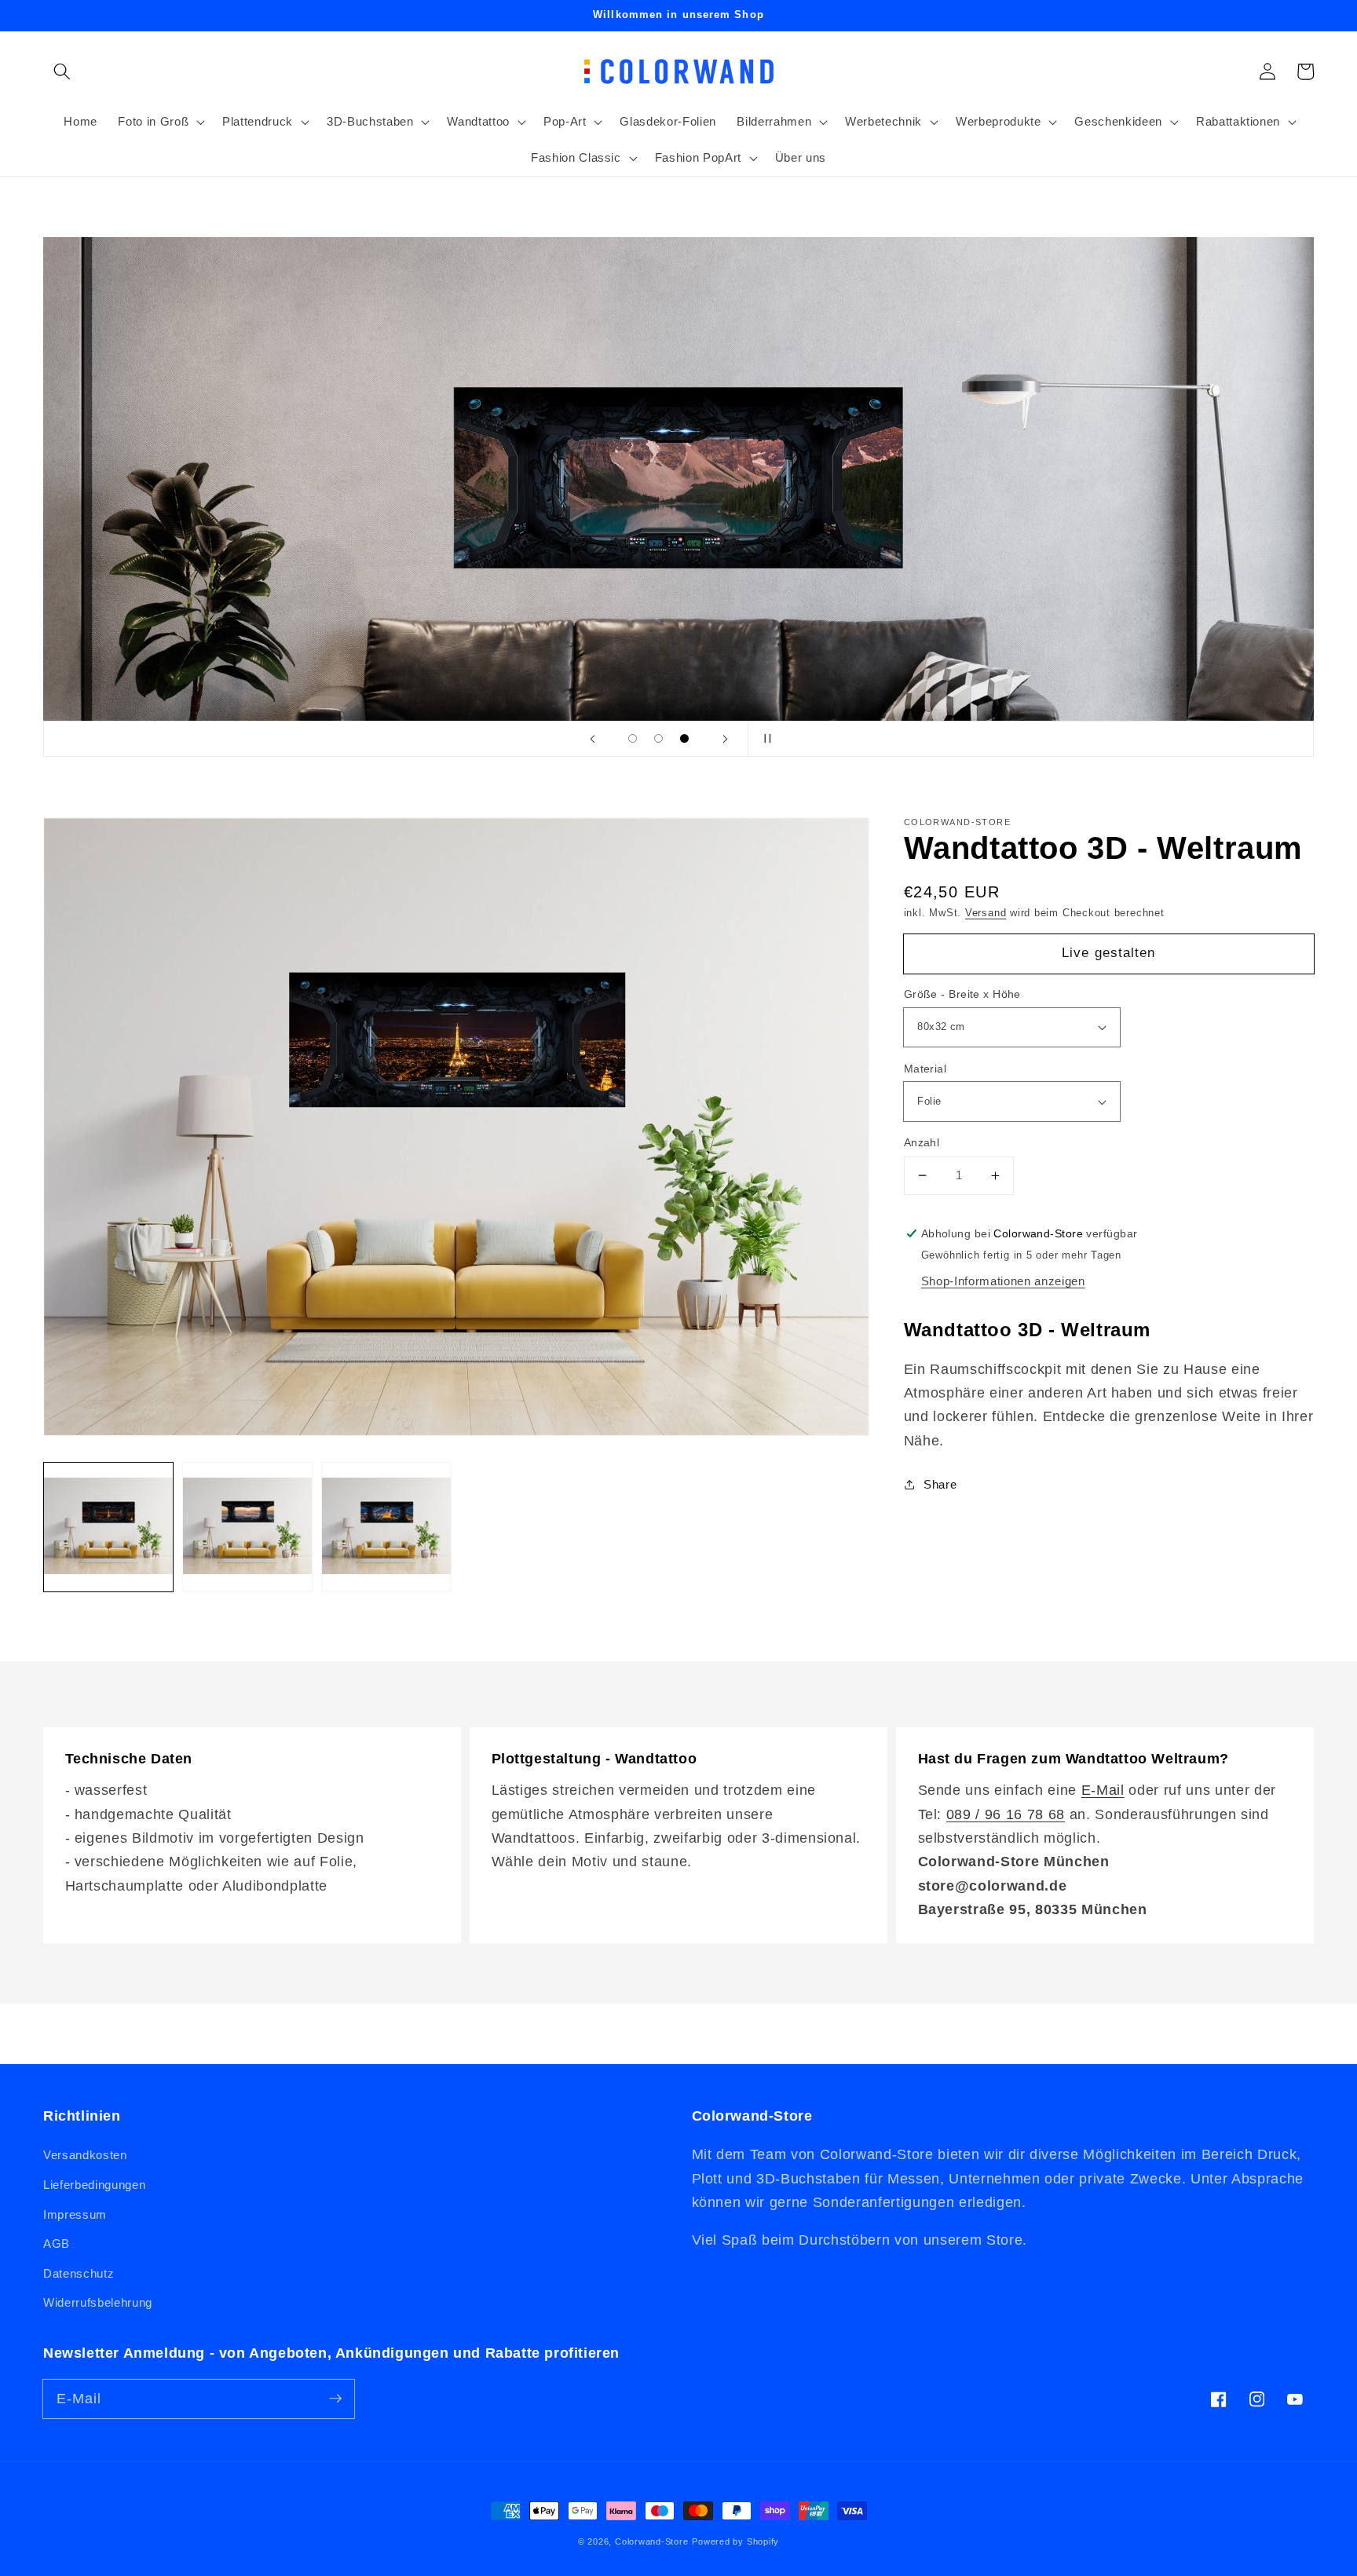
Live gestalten (1108, 952)
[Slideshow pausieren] (765, 739)
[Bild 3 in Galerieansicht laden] (386, 1527)
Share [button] (940, 1484)
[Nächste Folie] (725, 739)
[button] (62, 71)
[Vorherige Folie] (592, 739)
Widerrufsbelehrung (98, 2302)
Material (925, 1069)
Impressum (75, 2214)
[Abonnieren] (335, 2399)
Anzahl (922, 1142)
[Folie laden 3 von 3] (684, 738)
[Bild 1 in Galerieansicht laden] (108, 1527)
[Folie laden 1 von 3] (633, 738)
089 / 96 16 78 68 (1006, 1814)
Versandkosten (85, 2155)
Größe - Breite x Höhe (962, 994)
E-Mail (1103, 1790)
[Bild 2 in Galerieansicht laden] (247, 1527)
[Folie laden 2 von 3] (658, 738)
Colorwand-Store (652, 2541)
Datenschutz (79, 2273)
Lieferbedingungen (94, 2185)
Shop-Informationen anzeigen (1003, 1281)
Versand (986, 913)
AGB (57, 2243)
